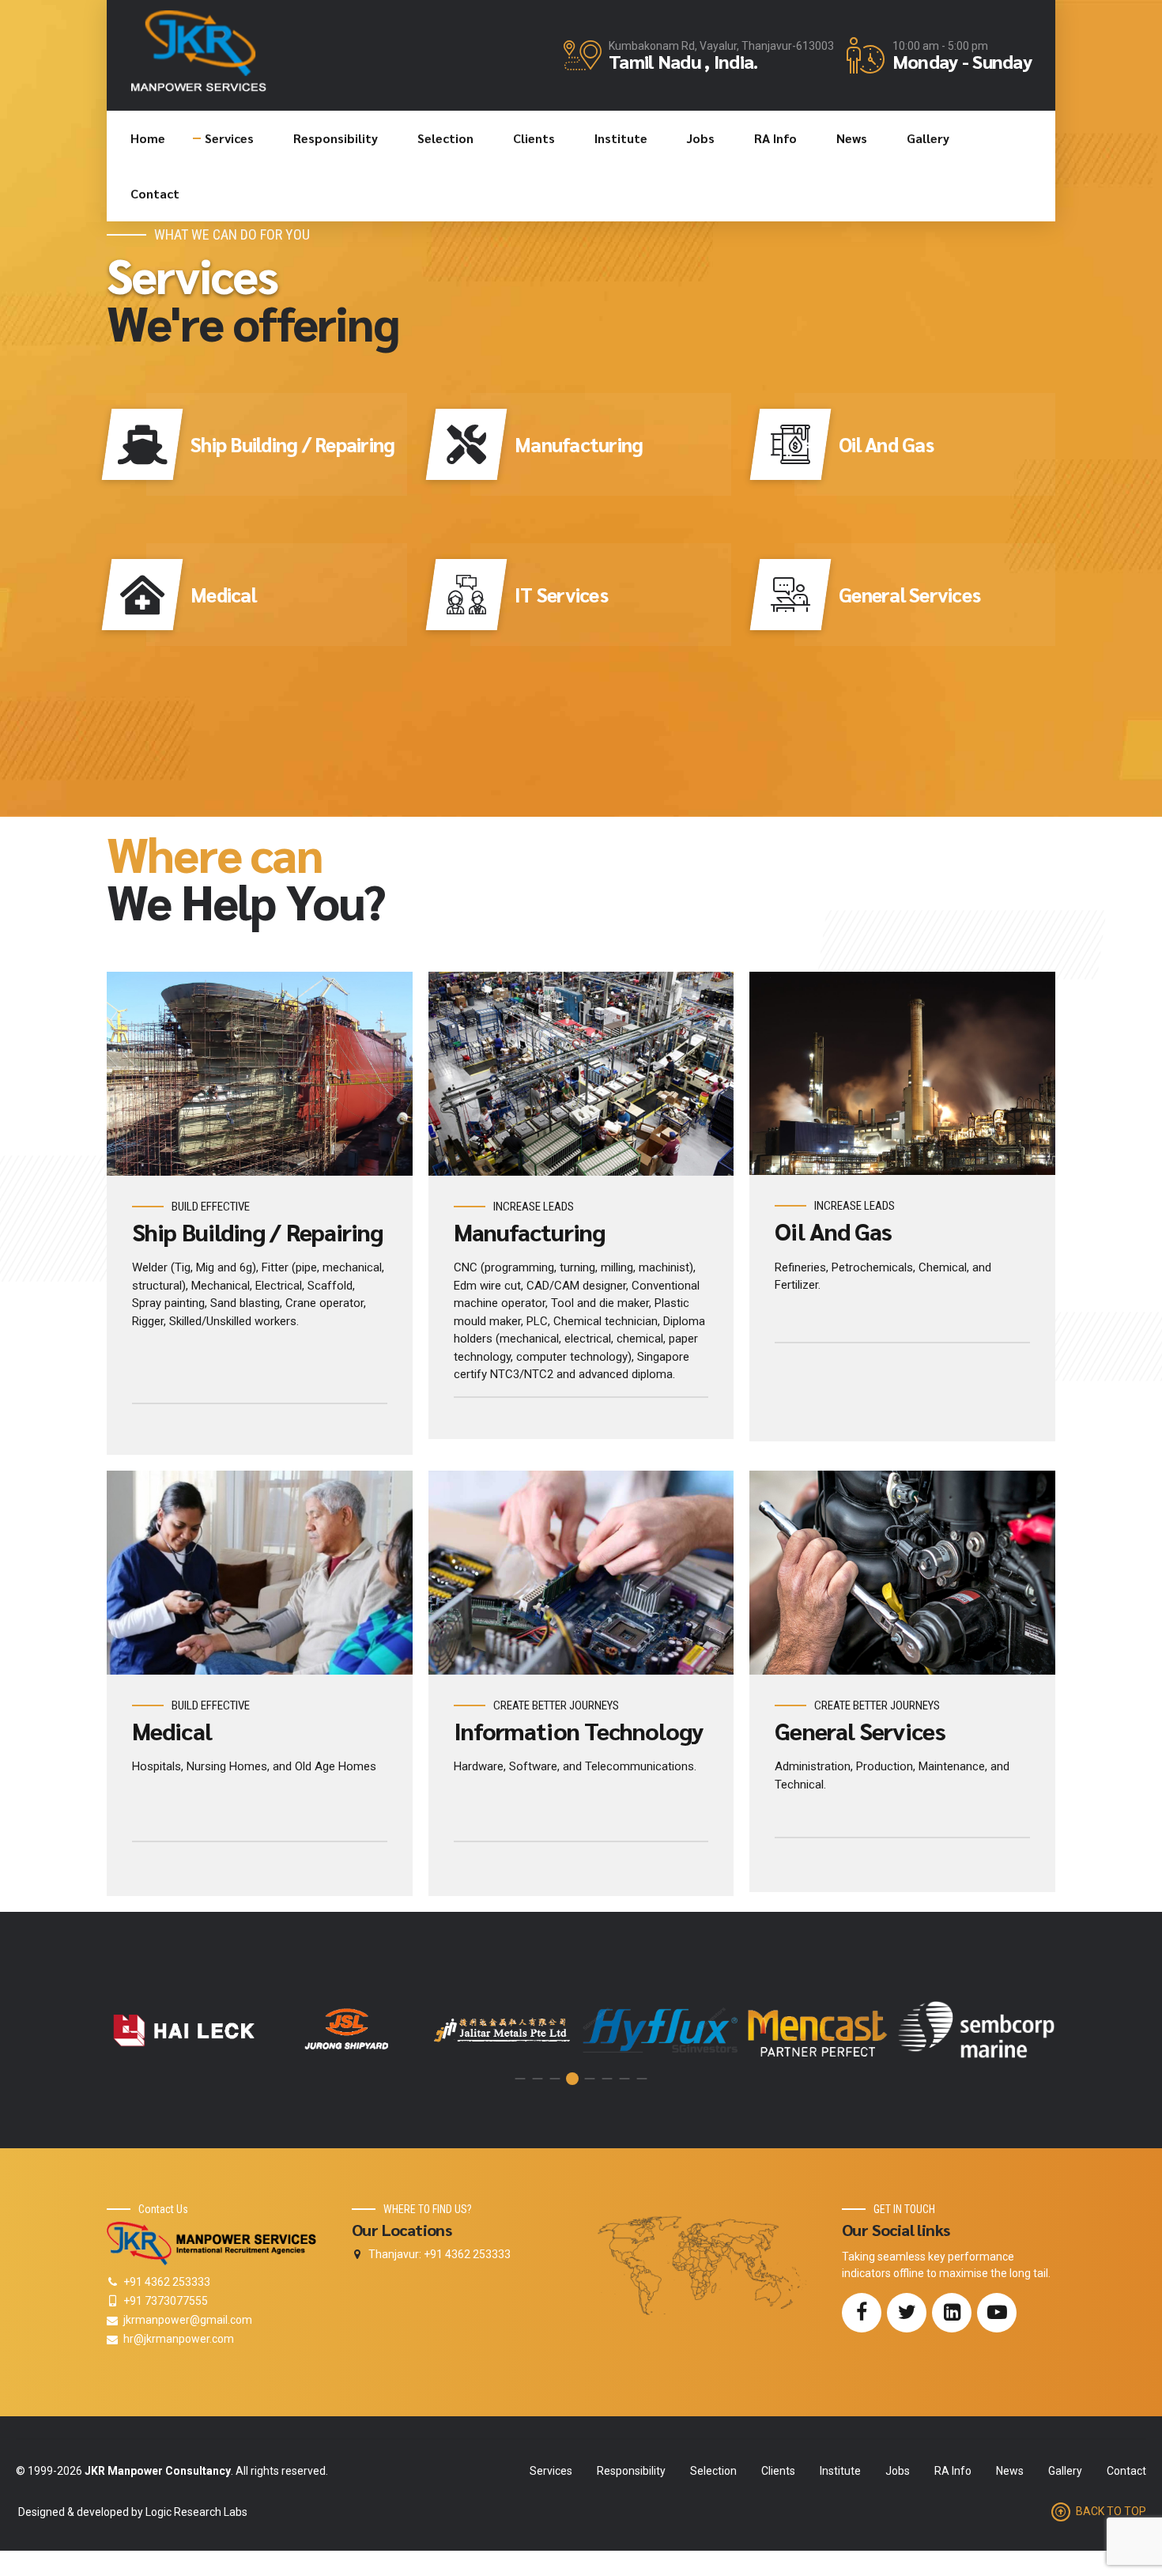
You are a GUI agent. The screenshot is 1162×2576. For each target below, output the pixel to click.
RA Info (775, 138)
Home (148, 138)
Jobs (701, 138)
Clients (534, 138)
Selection (445, 138)
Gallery (928, 138)
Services (229, 138)
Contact (155, 193)
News (852, 138)
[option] (186, 2030)
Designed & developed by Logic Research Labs (132, 2512)
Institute (621, 138)
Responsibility (336, 138)
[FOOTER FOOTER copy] (213, 2244)
